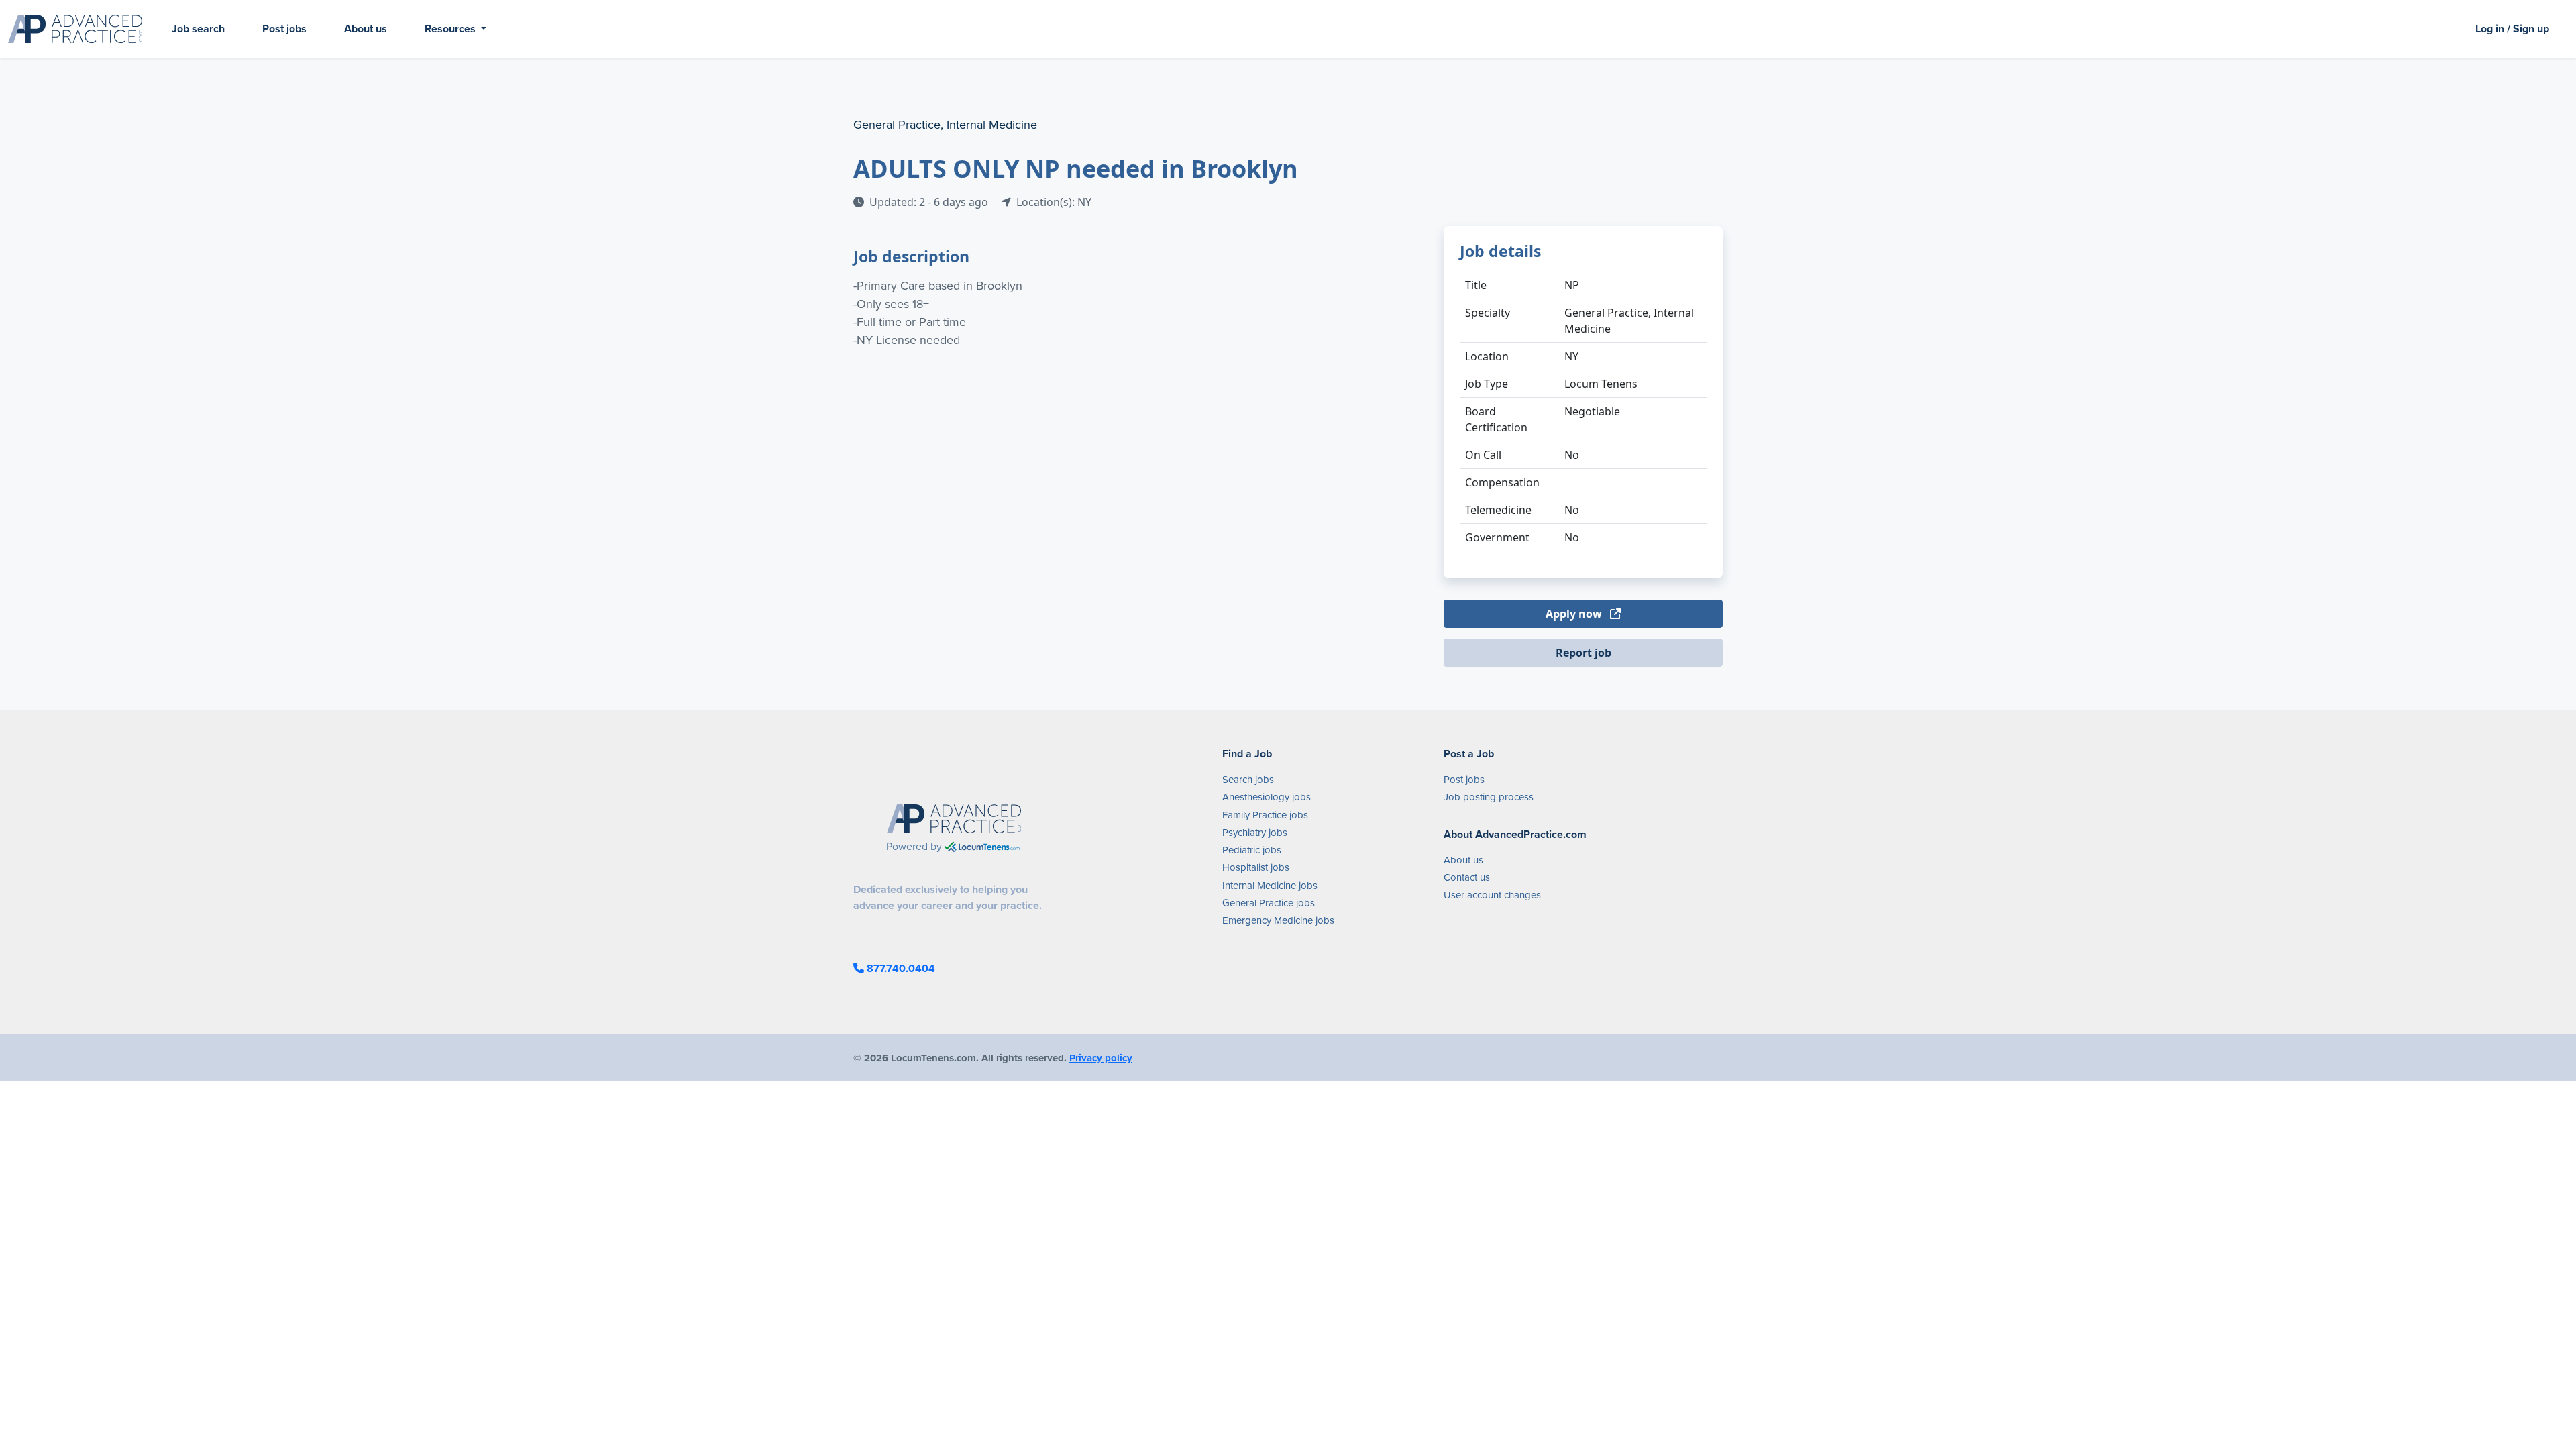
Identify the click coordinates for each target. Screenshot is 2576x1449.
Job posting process (1489, 797)
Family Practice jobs (1265, 815)
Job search (198, 29)
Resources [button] (451, 29)
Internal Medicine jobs (1270, 885)
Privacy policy (1101, 1058)
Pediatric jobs (1252, 850)
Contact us (1467, 877)
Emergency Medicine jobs (1278, 920)
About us (366, 29)
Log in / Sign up (2512, 29)
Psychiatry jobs (1255, 833)
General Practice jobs (1269, 903)
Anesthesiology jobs (1267, 797)
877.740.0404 (900, 968)
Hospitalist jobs (1256, 867)
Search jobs (1248, 780)
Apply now (1575, 614)
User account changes (1492, 895)
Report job (1584, 653)
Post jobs (284, 29)
